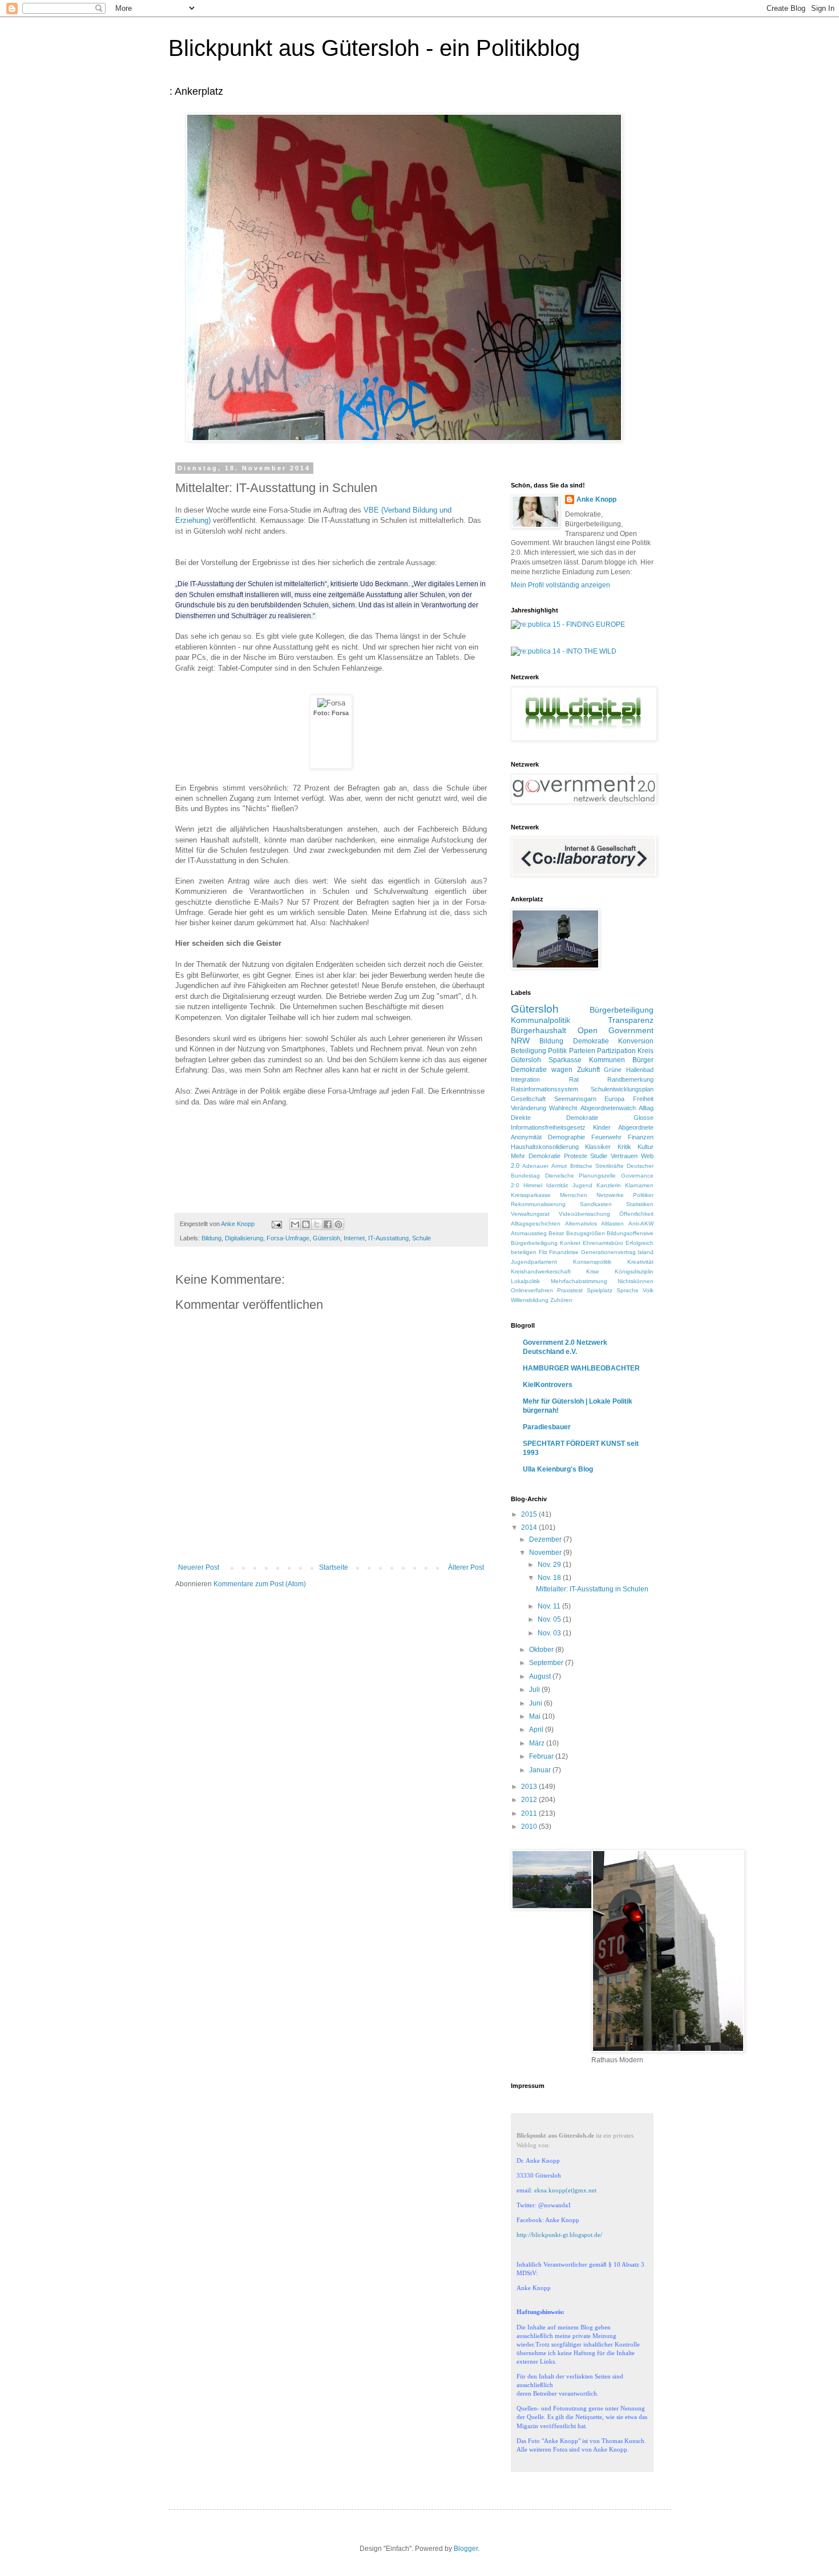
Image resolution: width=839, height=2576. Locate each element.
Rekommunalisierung (538, 1204)
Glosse (644, 1118)
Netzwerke (610, 1195)
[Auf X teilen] (317, 1224)
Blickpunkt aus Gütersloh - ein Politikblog (374, 48)
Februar (542, 1756)
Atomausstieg (529, 1233)
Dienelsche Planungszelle (581, 1176)
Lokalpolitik (525, 1281)
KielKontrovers (548, 1385)
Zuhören (561, 1300)
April (537, 1730)
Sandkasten (596, 1204)
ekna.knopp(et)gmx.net (565, 2190)
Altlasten (612, 1224)
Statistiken (640, 1204)
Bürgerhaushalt (539, 1030)
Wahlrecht (563, 1108)
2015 (530, 1514)
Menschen (574, 1195)
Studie (599, 1156)
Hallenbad (640, 1070)
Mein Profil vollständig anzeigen (560, 585)
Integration (525, 1079)
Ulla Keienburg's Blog (558, 1469)
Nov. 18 (550, 1578)
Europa (614, 1099)
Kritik (624, 1147)
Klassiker (598, 1147)
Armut (559, 1166)
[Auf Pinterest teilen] (338, 1224)
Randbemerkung (630, 1079)
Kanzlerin (609, 1185)
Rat (574, 1079)
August (541, 1676)
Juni (537, 1703)
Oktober (542, 1650)
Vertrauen (624, 1156)
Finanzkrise (564, 1252)
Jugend (582, 1185)
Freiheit (643, 1099)
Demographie (566, 1137)
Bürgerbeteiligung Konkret (546, 1243)
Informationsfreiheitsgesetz (548, 1127)
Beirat (556, 1233)
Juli (535, 1690)
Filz (543, 1252)
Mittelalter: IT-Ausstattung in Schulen (592, 1589)
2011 (530, 1813)
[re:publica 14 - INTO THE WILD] (564, 651)
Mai (536, 1716)
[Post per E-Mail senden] (276, 1224)
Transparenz (631, 1020)
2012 (530, 1800)
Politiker (643, 1195)
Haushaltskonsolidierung (545, 1147)
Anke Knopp (596, 499)
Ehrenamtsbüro (603, 1243)
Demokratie (591, 1041)
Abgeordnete (636, 1127)
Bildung (211, 1238)
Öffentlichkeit (636, 1214)
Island (646, 1252)
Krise (593, 1271)
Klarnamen (639, 1185)
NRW (520, 1041)
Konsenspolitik (592, 1262)
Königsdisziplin (634, 1271)
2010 (530, 1827)
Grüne (613, 1070)
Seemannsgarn (575, 1099)
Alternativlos (581, 1224)
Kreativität (640, 1262)
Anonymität (526, 1137)
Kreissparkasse (531, 1195)
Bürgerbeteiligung (622, 1010)
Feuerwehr (606, 1137)
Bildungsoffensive (630, 1233)
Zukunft (588, 1070)
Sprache (628, 1290)
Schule (421, 1238)
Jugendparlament (534, 1262)
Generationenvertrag (608, 1252)
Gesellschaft (528, 1099)
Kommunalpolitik (540, 1020)
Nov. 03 (550, 1633)
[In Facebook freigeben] (328, 1224)
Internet (354, 1238)
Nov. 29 (550, 1565)
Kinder (602, 1127)
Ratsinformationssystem (544, 1089)
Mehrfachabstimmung (579, 1281)
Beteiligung (529, 1051)
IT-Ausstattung (388, 1238)
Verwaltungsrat (530, 1214)
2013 (530, 1787)
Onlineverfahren (532, 1290)
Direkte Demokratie (554, 1118)
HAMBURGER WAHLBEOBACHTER (581, 1368)
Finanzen (641, 1137)
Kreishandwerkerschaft (541, 1271)
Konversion (636, 1041)
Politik (557, 1051)
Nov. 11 (550, 1606)
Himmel (533, 1185)
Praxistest (570, 1290)
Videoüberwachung (584, 1214)
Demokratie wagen (542, 1070)
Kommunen (607, 1060)
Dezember (546, 1539)
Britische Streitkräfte (597, 1166)
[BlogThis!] (306, 1224)
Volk (648, 1290)
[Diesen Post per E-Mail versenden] (295, 1224)
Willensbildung (530, 1300)
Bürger (643, 1060)
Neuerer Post (199, 1567)
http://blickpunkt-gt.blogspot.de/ (559, 2235)
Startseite (334, 1567)
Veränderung (529, 1108)
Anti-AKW (641, 1224)
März (538, 1743)
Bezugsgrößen (586, 1233)
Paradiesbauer (547, 1427)
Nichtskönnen (636, 1281)
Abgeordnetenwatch (608, 1108)
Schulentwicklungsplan (622, 1089)
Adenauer (535, 1166)
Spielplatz (600, 1290)
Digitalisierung (244, 1238)
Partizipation (616, 1051)
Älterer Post (466, 1567)
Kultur (646, 1147)
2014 (530, 1527)
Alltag (646, 1108)
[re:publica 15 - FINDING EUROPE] (568, 624)
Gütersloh (326, 1238)
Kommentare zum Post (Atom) (260, 1584)
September (547, 1663)
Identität (557, 1185)
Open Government (616, 1030)
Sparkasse (565, 1060)
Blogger (466, 2549)
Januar (541, 1770)
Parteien (582, 1051)
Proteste (576, 1156)
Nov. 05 (550, 1619)
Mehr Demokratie (536, 1156)
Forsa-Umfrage (288, 1238)
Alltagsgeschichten (536, 1224)
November (546, 1553)
